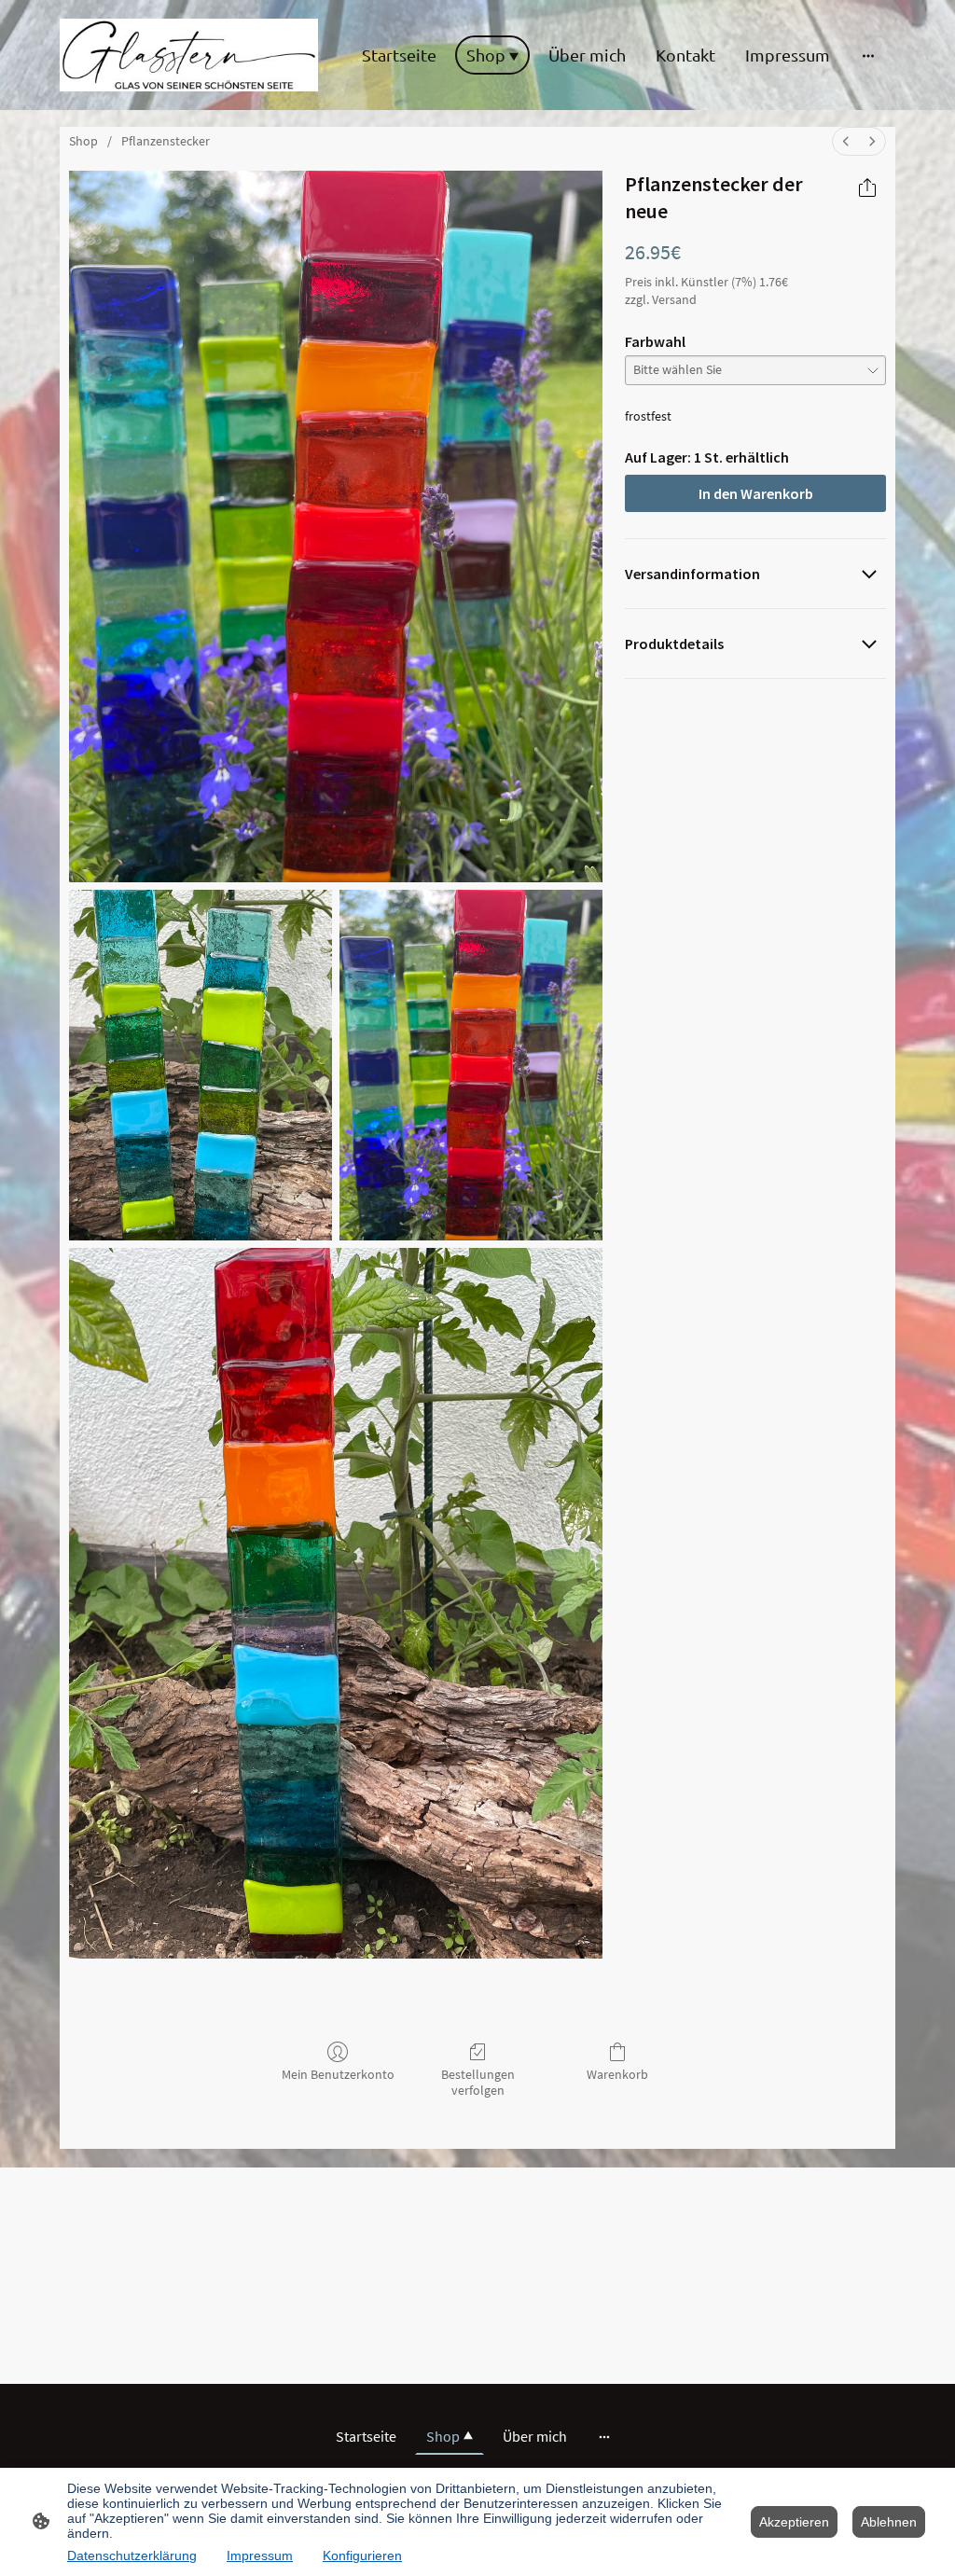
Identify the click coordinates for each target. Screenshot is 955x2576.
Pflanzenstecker (166, 141)
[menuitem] (846, 141)
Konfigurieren (362, 2555)
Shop (83, 141)
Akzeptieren (794, 2522)
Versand (674, 299)
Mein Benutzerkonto (338, 2074)
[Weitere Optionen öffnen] (868, 55)
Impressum (260, 2555)
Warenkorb (617, 2074)
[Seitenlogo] (189, 55)
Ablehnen (889, 2522)
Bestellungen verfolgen (478, 2082)
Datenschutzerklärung (132, 2555)
